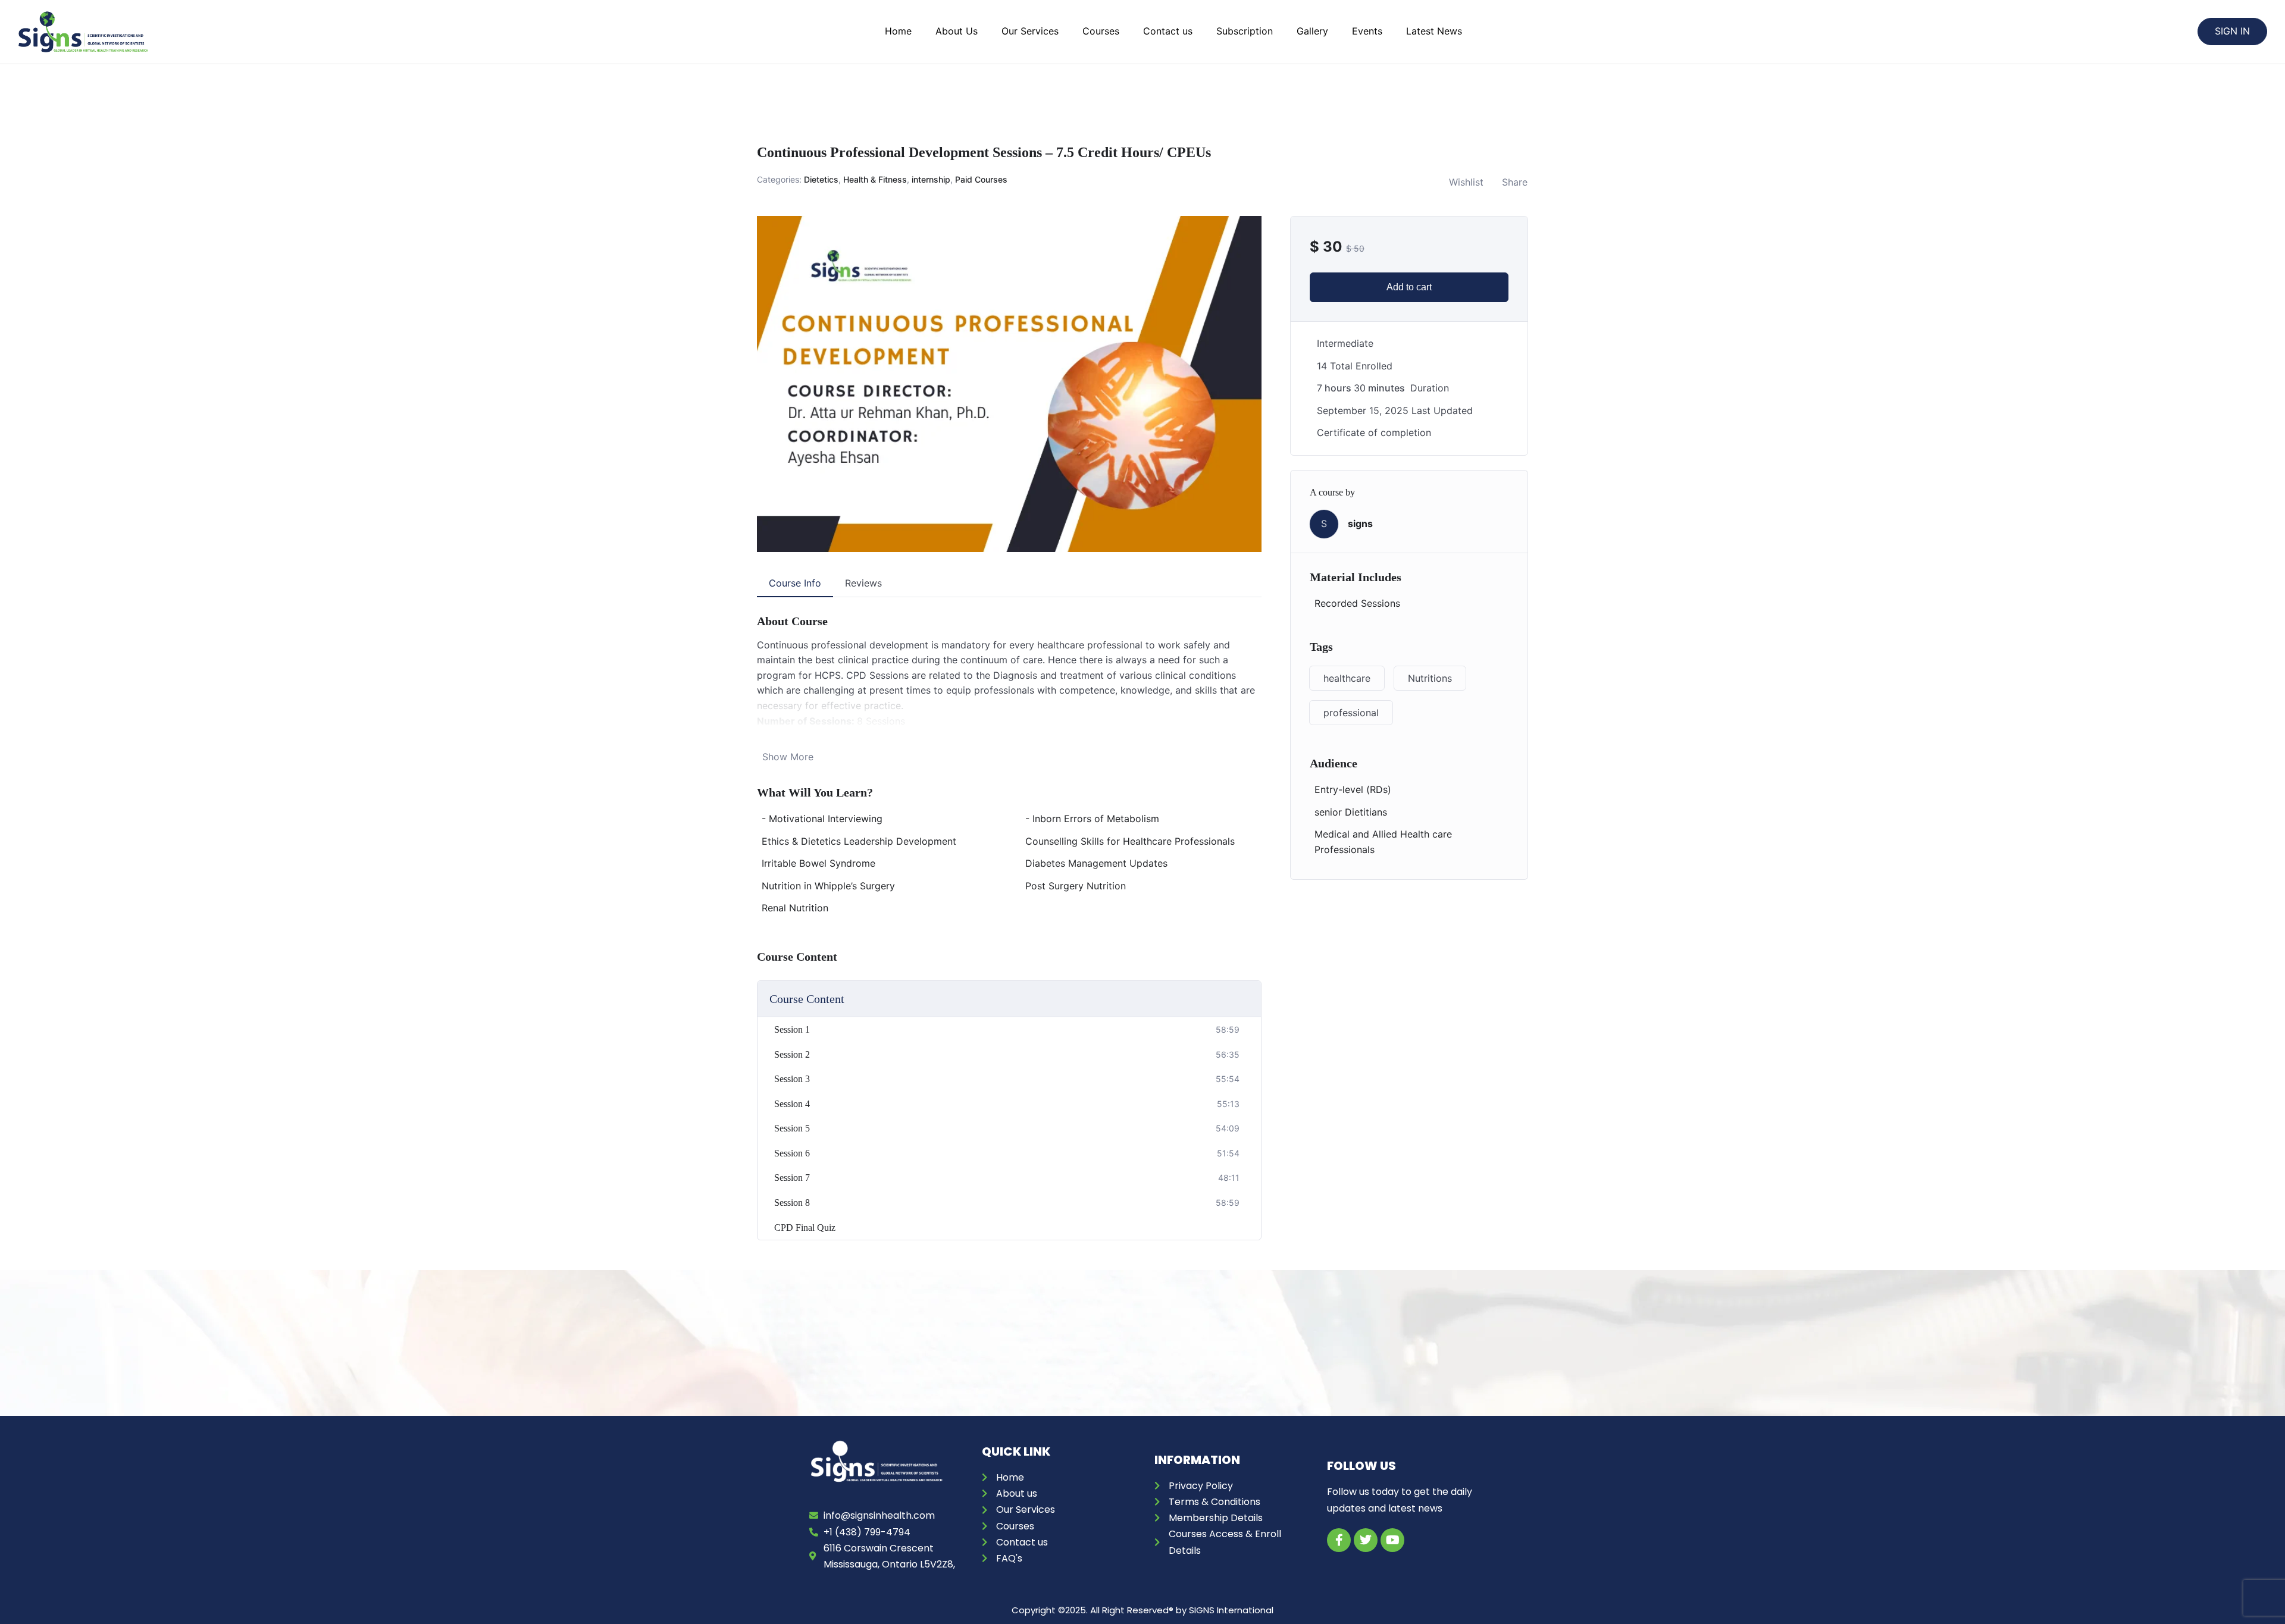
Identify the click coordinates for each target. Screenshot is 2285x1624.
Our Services (1030, 31)
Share (1515, 182)
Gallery (1312, 31)
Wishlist (1466, 182)
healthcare (1347, 678)
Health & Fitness (875, 179)
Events (1367, 31)
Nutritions (1430, 678)
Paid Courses (981, 179)
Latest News (1434, 31)
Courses (1101, 31)
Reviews (863, 583)
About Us (957, 31)
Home (898, 31)
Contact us (1168, 31)
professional (1351, 713)
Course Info (795, 583)
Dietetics (821, 179)
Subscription (1245, 31)
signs (1360, 523)
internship (931, 179)
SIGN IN (2232, 31)
